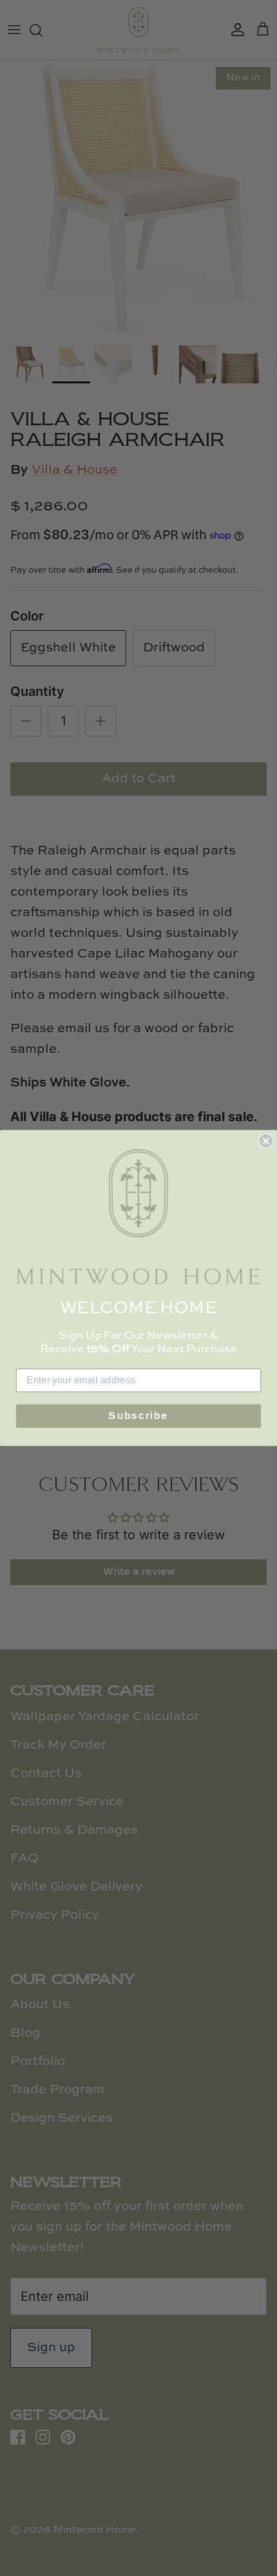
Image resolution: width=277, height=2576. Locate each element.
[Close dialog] (266, 1141)
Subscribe (138, 1416)
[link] (138, 1217)
